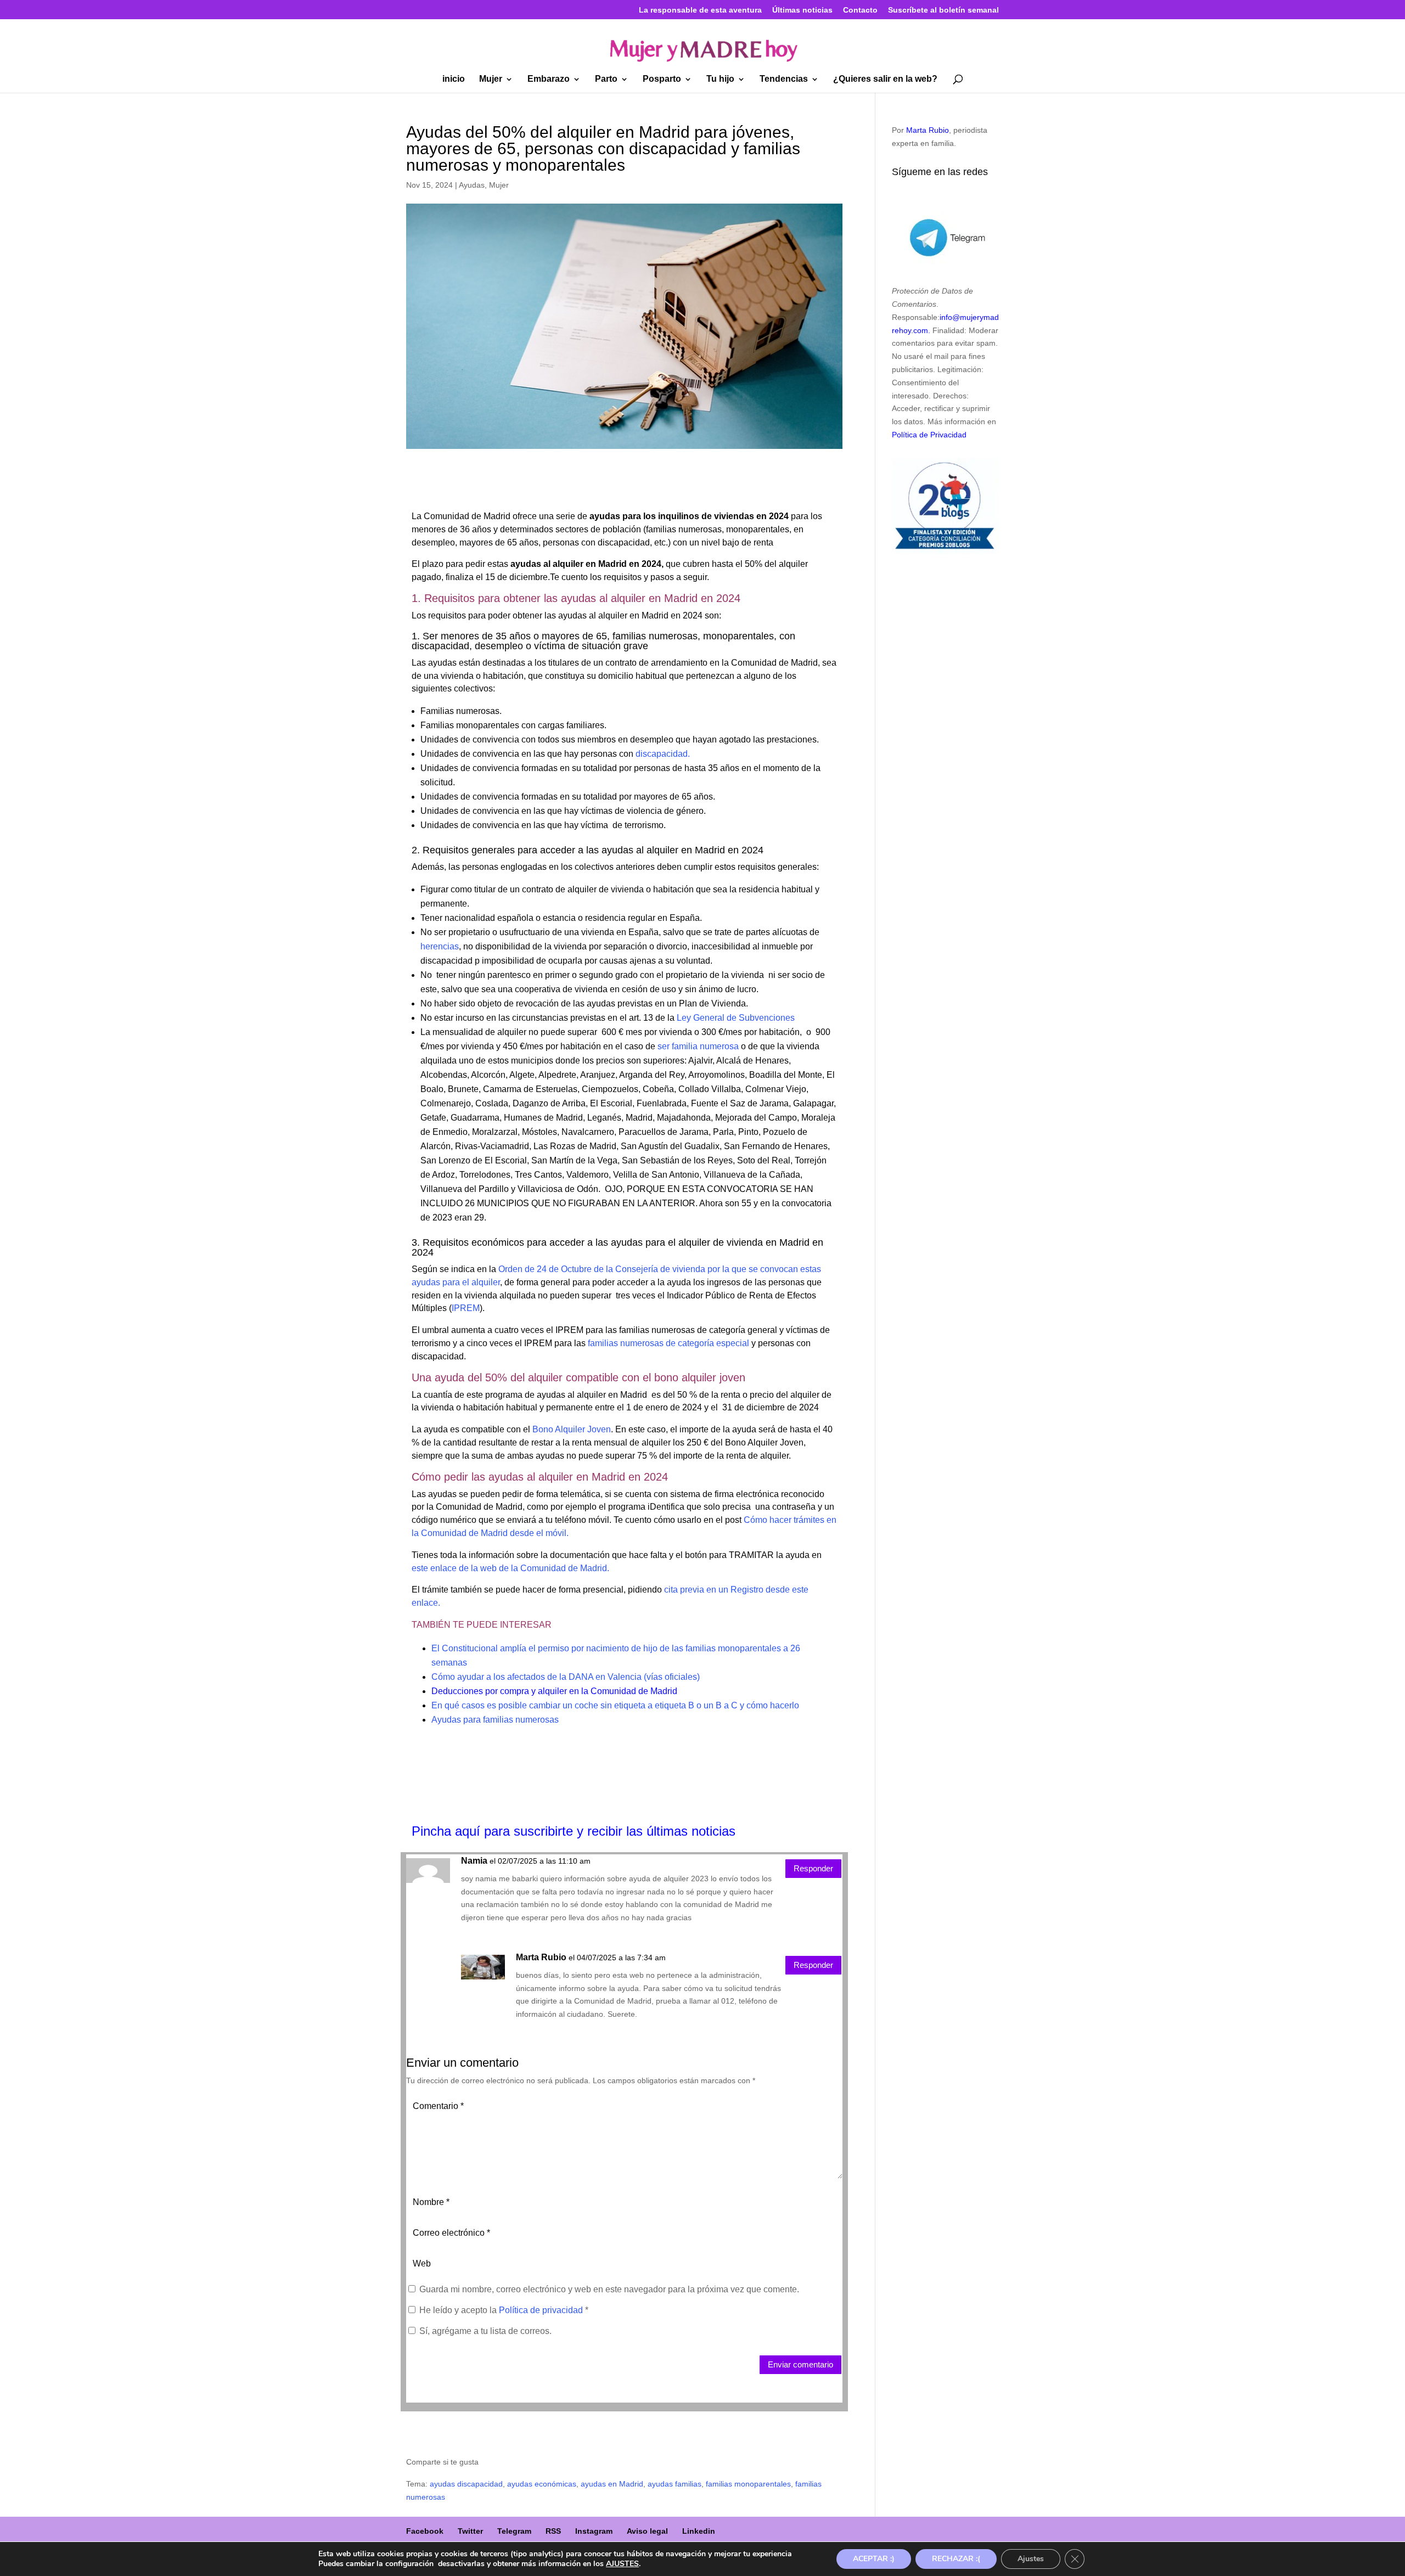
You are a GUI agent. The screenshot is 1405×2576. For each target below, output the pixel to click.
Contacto (860, 10)
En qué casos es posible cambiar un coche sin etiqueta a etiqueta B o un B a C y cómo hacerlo (615, 1705)
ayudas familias (675, 2484)
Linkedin (699, 2531)
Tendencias (784, 79)
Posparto (662, 79)
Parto (606, 79)
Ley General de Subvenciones (736, 1018)
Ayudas (472, 185)
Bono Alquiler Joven (572, 1429)
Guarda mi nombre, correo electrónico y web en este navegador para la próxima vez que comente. (609, 2289)
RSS (553, 2531)
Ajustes (1031, 2559)
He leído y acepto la (504, 2310)
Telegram (514, 2531)
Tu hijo (720, 79)
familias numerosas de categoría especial (667, 1343)
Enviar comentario (800, 2364)
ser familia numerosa (698, 1046)
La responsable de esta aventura (700, 10)
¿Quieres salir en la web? (885, 79)
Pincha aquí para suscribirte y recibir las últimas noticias (574, 1831)
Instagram (594, 2531)
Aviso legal (647, 2531)
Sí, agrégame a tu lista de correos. (484, 2331)
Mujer (491, 79)
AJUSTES (622, 2564)
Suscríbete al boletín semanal (943, 10)
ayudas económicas (542, 2484)
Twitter (470, 2531)
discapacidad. (662, 754)
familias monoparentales (748, 2484)
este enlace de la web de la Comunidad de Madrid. (510, 1568)
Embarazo (549, 79)
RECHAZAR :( (956, 2559)
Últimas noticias (802, 10)
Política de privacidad (542, 2310)
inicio (454, 79)
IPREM (466, 1308)
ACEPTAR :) (874, 2559)
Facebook (425, 2531)
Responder (813, 1868)
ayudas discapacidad (466, 2484)
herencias (440, 946)
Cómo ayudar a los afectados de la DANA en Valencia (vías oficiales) (566, 1677)
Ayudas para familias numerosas (495, 1720)
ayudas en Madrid (612, 2484)
